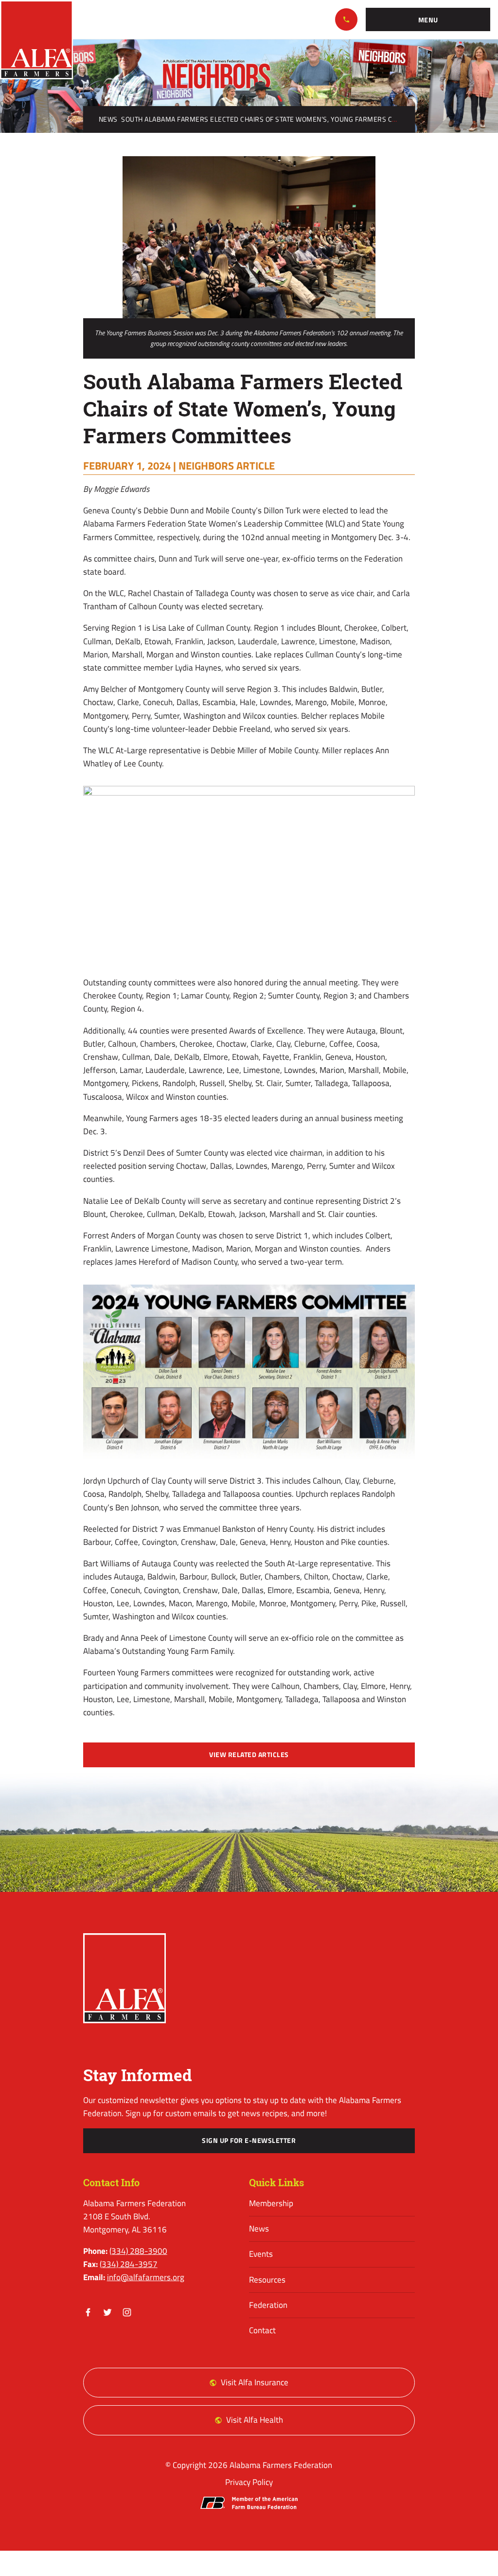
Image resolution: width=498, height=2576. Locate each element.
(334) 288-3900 (346, 19)
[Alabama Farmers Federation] (125, 1978)
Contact (262, 2330)
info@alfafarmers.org (146, 2277)
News (108, 119)
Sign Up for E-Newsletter (249, 2141)
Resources (267, 2280)
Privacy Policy (249, 2482)
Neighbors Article (227, 466)
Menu (428, 20)
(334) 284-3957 (129, 2264)
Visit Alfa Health (255, 2420)
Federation (268, 2305)
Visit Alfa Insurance (255, 2382)
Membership (271, 2203)
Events (261, 2254)
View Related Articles (249, 1755)
